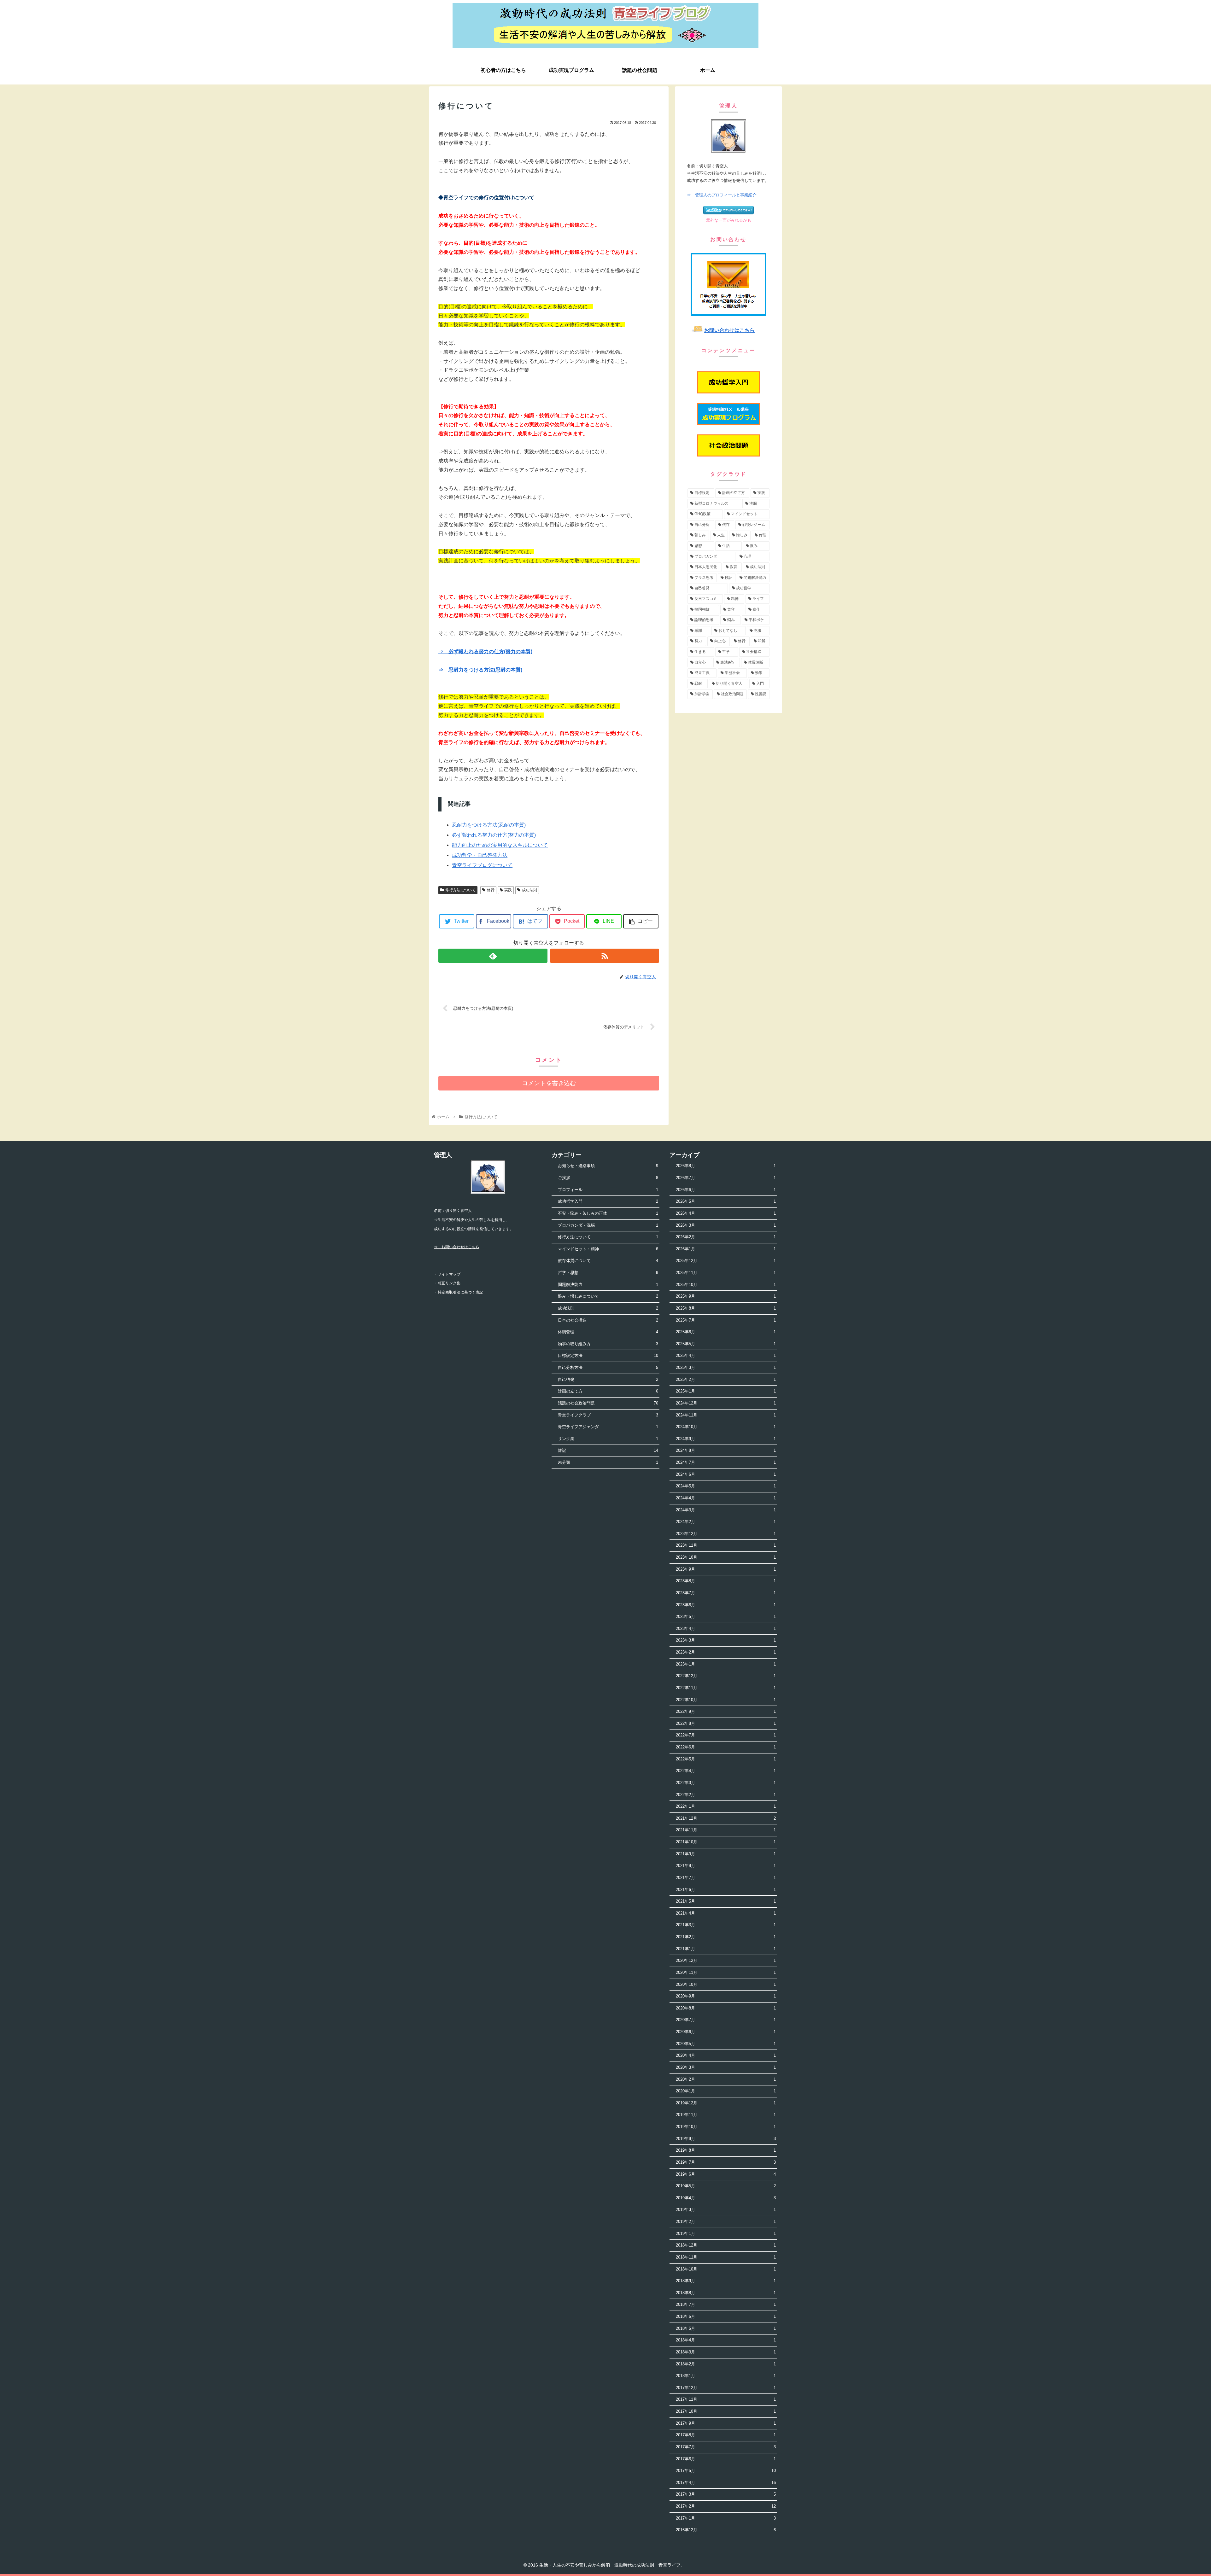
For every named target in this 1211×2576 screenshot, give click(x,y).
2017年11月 (726, 2399)
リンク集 (608, 1439)
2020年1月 (726, 2091)
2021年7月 (726, 1878)
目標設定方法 (608, 1355)
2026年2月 (726, 1237)
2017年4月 (726, 2483)
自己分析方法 (608, 1367)
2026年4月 (726, 1213)
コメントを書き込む (549, 1083)
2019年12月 (726, 2103)
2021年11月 (726, 1830)
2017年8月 (726, 2435)
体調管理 (608, 1332)
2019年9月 (726, 2139)
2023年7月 (726, 1593)
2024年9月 (726, 1439)
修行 (491, 890)
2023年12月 (726, 1534)
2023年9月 (726, 1569)
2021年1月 (726, 1949)
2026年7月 (726, 1178)
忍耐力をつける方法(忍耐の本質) (489, 825)
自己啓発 (608, 1379)
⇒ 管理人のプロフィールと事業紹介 (722, 195)
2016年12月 (726, 2530)
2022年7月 (726, 1735)
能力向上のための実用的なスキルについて (500, 845)
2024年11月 (726, 1415)
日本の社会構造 (608, 1320)
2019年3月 (726, 2210)
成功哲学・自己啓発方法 (480, 855)
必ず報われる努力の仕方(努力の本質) (494, 835)
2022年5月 (726, 1759)
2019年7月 (726, 2162)
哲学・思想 (608, 1273)
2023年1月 (726, 1664)
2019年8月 (726, 2150)
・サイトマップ (447, 1274)
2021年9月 (726, 1854)
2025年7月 (726, 1320)
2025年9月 (726, 1296)
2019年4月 (726, 2198)
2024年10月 (726, 1427)
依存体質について (608, 1261)
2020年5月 (726, 2044)
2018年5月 (726, 2328)
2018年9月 (726, 2281)
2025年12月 (726, 1261)
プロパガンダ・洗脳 (608, 1225)
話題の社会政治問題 (608, 1403)
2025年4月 (726, 1355)
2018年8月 (726, 2293)
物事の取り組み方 (608, 1344)
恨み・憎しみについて (608, 1296)
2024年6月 (726, 1474)
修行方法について (460, 890)
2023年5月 (726, 1617)
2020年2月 (726, 2079)
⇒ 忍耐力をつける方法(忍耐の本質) (480, 670)
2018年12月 (726, 2245)
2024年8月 (726, 1450)
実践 (508, 890)
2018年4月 (726, 2340)
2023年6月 (726, 1605)
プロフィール (608, 1190)
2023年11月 (726, 1545)
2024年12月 (726, 1403)
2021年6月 (726, 1890)
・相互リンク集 (447, 1283)
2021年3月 (726, 1925)
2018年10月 (726, 2269)
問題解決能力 (608, 1285)
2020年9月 (726, 1996)
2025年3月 (726, 1367)
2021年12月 (726, 1818)
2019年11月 (726, 2115)
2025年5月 (726, 1344)
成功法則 (529, 890)
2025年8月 (726, 1308)
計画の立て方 (608, 1391)
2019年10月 (726, 2127)
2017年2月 (726, 2506)
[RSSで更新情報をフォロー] (605, 956)
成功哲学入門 (608, 1201)
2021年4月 (726, 1913)
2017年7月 (726, 2447)
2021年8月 (726, 1866)
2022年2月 (726, 1795)
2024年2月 (726, 1522)
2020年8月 (726, 2008)
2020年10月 (726, 1984)
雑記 (608, 1450)
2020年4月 (726, 2055)
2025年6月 (726, 1332)
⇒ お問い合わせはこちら (457, 1247)
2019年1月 (726, 2233)
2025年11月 (726, 1273)
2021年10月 (726, 1842)
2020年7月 (726, 2020)
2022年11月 (726, 1688)
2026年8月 (726, 1166)
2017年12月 (726, 2388)
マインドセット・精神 (608, 1249)
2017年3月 (726, 2494)
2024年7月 (726, 1462)
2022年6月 (726, 1747)
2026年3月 (726, 1225)
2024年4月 (726, 1498)
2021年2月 (726, 1937)
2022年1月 (726, 1806)
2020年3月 (726, 2067)
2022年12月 (726, 1676)
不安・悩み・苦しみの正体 (608, 1213)
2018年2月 (726, 2364)
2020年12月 (726, 1960)
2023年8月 (726, 1581)
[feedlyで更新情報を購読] (493, 956)
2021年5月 (726, 1901)
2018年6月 (726, 2316)
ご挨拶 (608, 1178)
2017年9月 (726, 2423)
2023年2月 (726, 1652)
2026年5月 (726, 1201)
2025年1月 (726, 1391)
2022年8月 (726, 1723)
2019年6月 (726, 2174)
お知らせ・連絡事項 (608, 1166)
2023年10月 (726, 1557)
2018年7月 (726, 2304)
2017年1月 (726, 2518)
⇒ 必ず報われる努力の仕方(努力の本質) (485, 651)
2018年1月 (726, 2376)
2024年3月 (726, 1510)
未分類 (608, 1462)
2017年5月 (726, 2471)
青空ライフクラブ (608, 1415)
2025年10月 (726, 1285)
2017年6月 (726, 2459)
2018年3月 (726, 2352)
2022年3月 (726, 1783)
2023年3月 (726, 1640)
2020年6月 (726, 2032)
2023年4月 (726, 1628)
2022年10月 (726, 1700)
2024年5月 (726, 1486)
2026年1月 (726, 1249)
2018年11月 (726, 2257)
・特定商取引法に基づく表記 (459, 1292)
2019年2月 (726, 2221)
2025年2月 (726, 1379)
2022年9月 (726, 1711)
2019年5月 (726, 2186)
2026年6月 (726, 1190)
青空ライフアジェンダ (608, 1427)
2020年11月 (726, 1972)
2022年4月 (726, 1771)
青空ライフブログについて (482, 865)
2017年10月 (726, 2411)
